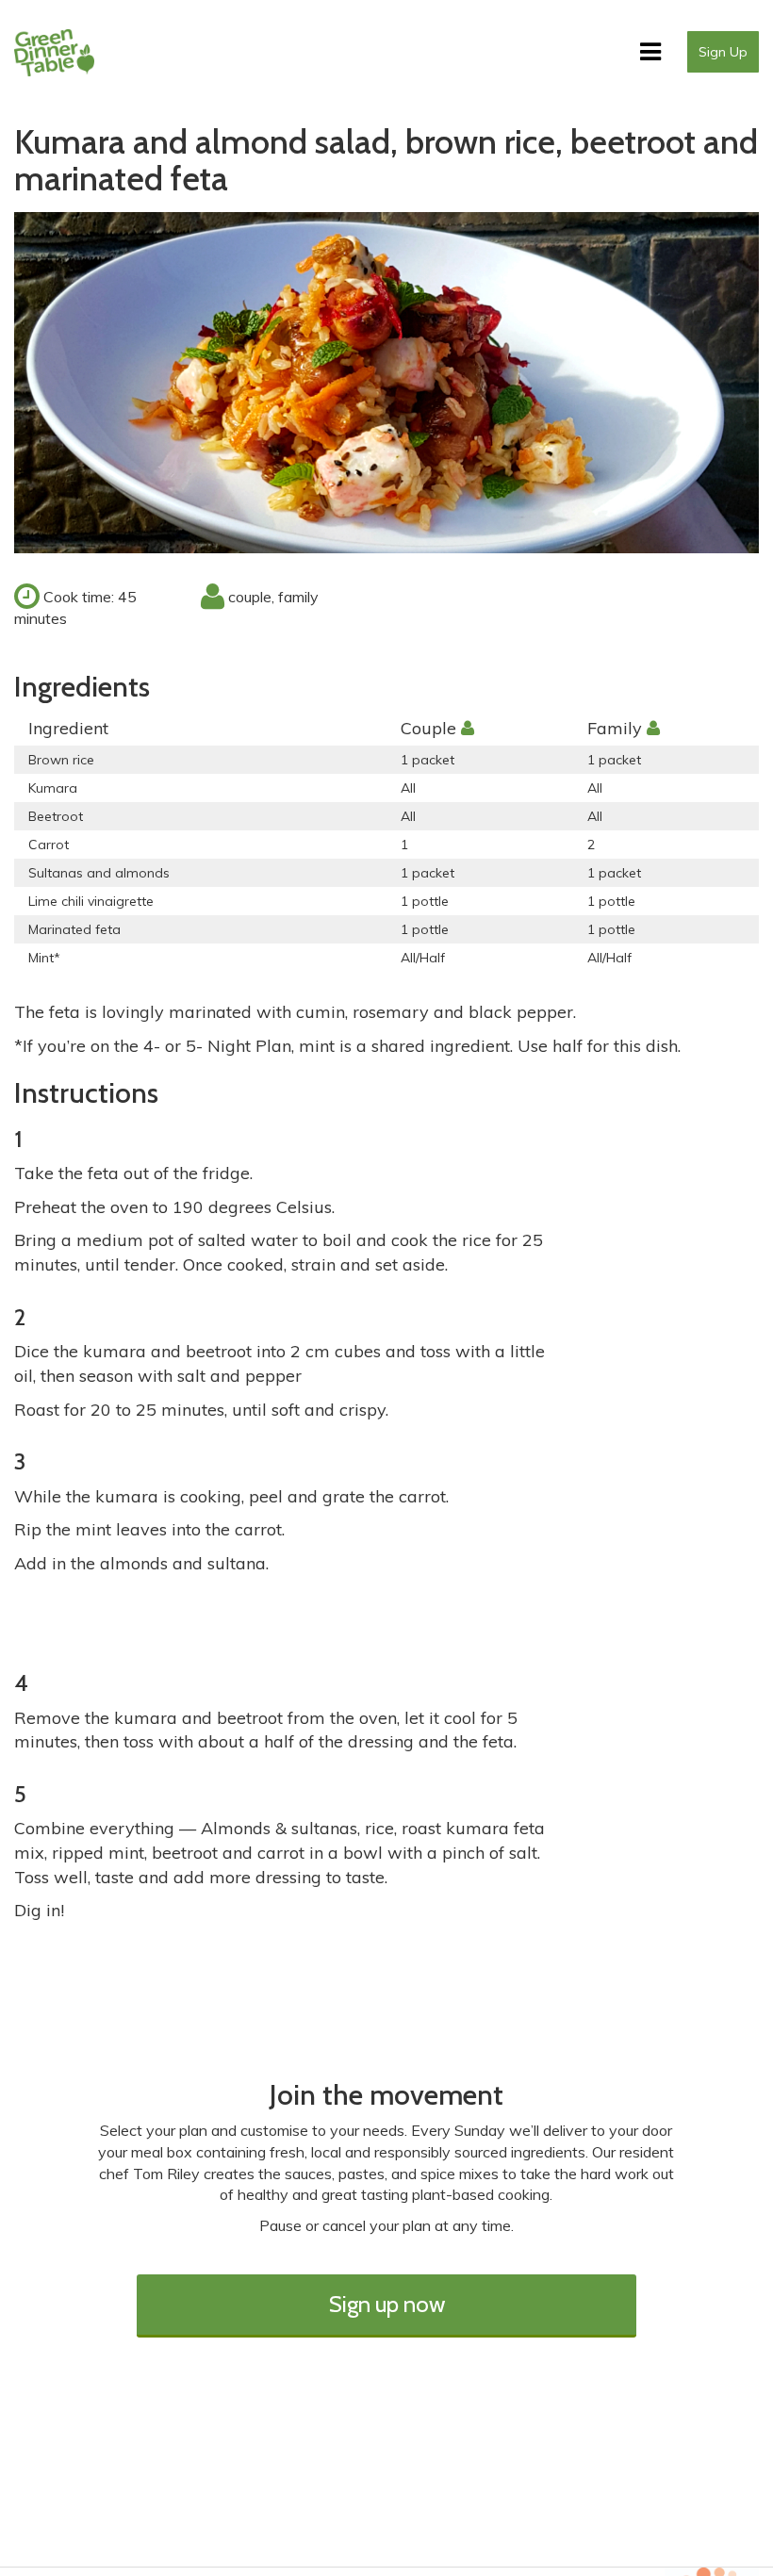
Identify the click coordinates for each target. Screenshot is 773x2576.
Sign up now (387, 2304)
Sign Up (723, 52)
